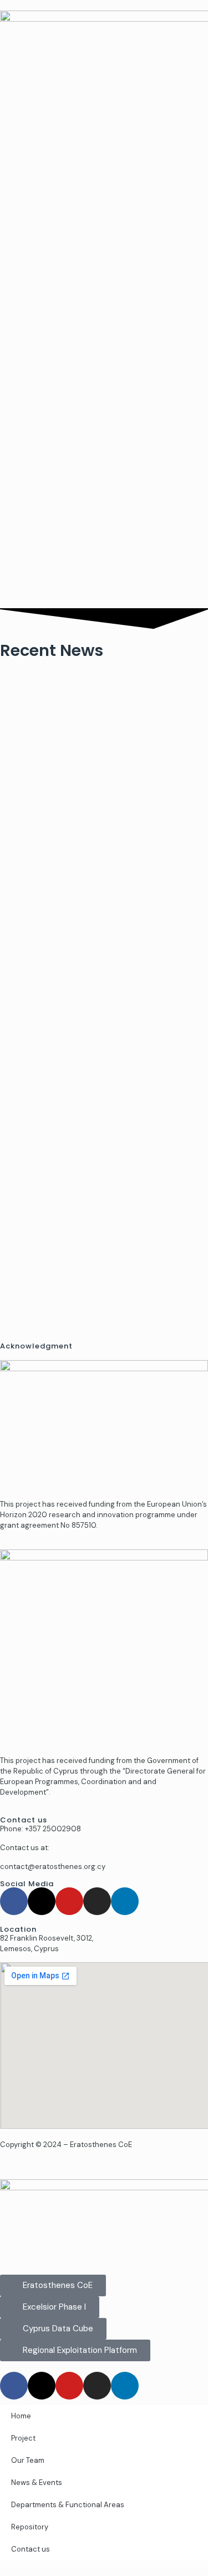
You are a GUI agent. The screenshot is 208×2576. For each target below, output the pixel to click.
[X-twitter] (42, 1901)
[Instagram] (97, 1901)
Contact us (31, 2549)
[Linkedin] (125, 1901)
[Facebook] (14, 1901)
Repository (30, 2527)
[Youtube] (69, 1901)
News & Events (37, 2482)
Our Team (28, 2460)
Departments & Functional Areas (68, 2505)
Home (21, 2416)
